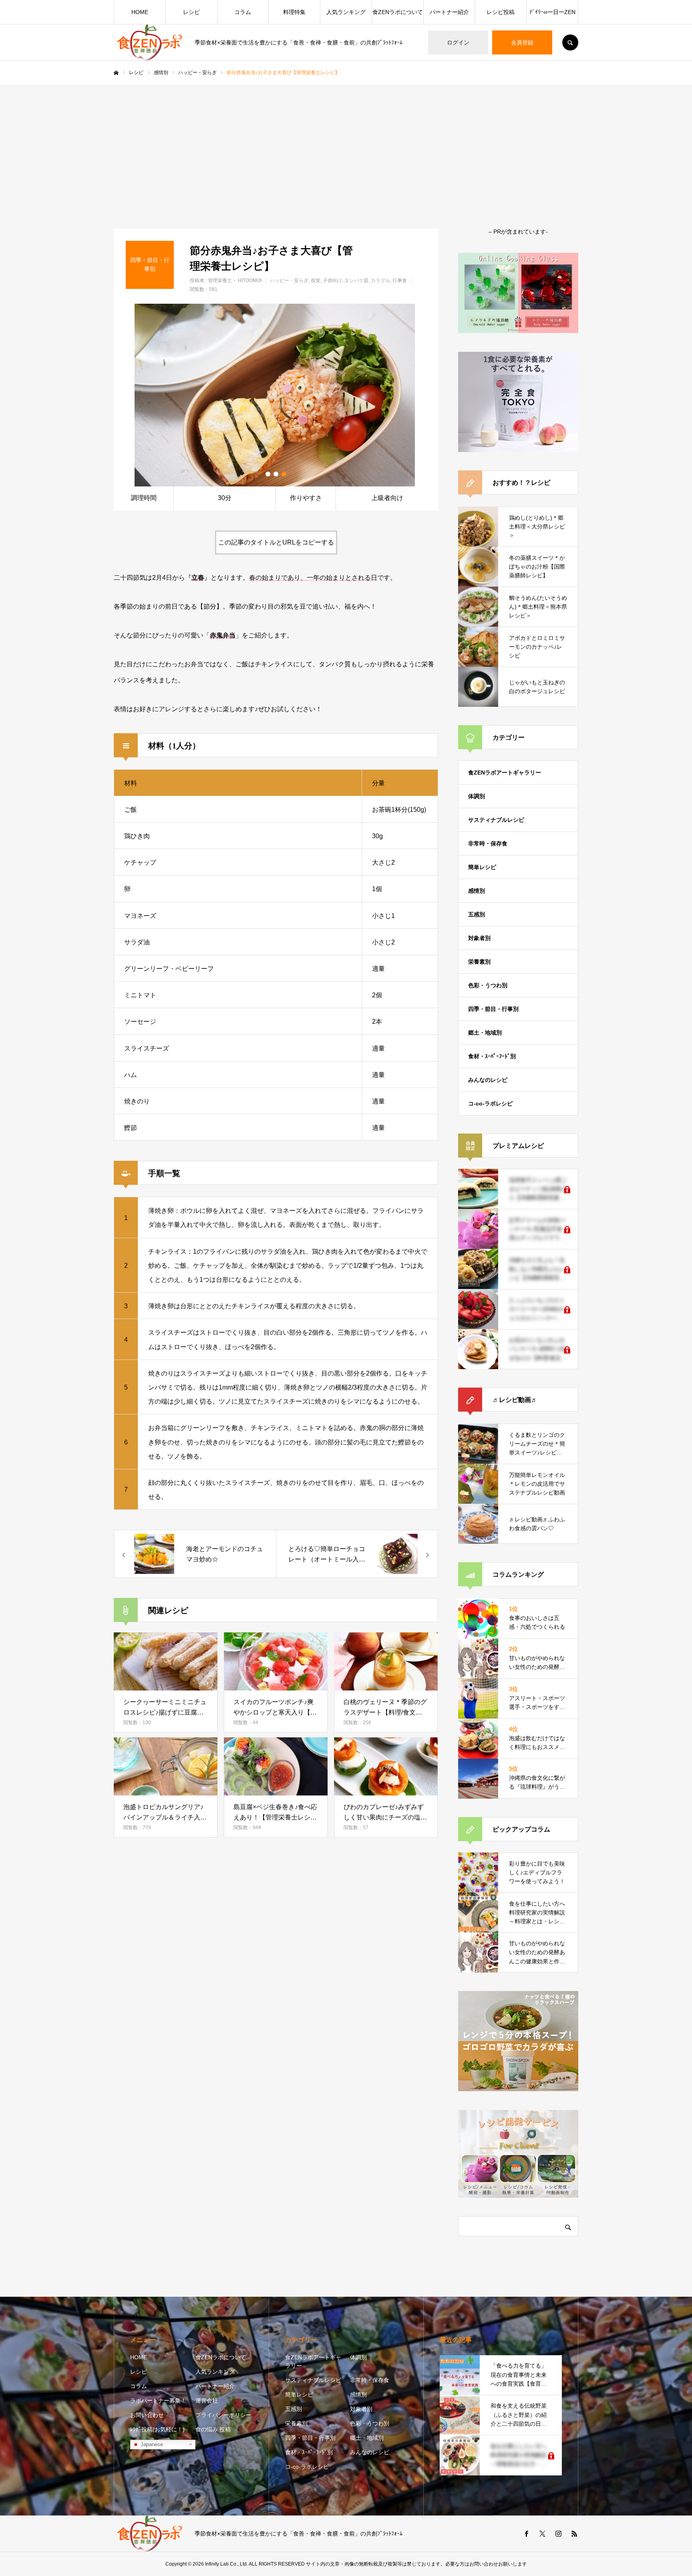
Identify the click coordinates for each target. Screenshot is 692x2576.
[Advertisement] (346, 145)
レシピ (191, 12)
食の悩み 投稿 (213, 2429)
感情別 (477, 891)
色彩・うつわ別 (488, 985)
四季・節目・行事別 (493, 1009)
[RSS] (574, 2534)
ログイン (458, 42)
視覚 (316, 280)
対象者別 (479, 938)
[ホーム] (116, 73)
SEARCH (570, 42)
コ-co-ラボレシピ (490, 1103)
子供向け (332, 280)
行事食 (400, 280)
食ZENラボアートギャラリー (505, 773)
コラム (243, 12)
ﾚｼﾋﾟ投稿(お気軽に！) (157, 2429)
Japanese (151, 2444)
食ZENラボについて (398, 12)
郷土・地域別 (485, 1033)
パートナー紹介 (449, 12)
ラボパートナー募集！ (158, 2401)
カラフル (380, 280)
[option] (276, 395)
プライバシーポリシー (223, 2415)
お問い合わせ (147, 2415)
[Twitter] (542, 2534)
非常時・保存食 (488, 843)
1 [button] (268, 474)
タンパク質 (356, 280)
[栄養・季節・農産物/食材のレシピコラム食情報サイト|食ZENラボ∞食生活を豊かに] (149, 42)
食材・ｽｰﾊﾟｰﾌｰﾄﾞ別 (492, 1056)
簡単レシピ (482, 867)
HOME (140, 12)
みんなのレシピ (488, 1080)
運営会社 (207, 2401)
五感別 (477, 914)
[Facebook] (526, 2534)
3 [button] (284, 474)
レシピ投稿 (501, 12)
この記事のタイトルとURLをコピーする (276, 542)
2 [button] (276, 474)
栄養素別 (479, 962)
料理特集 (294, 12)
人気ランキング (346, 12)
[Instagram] (558, 2534)
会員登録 (522, 42)
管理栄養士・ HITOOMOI (235, 280)
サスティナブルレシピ (496, 820)
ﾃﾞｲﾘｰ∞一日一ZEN (552, 12)
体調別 (477, 796)
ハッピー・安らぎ (289, 280)
